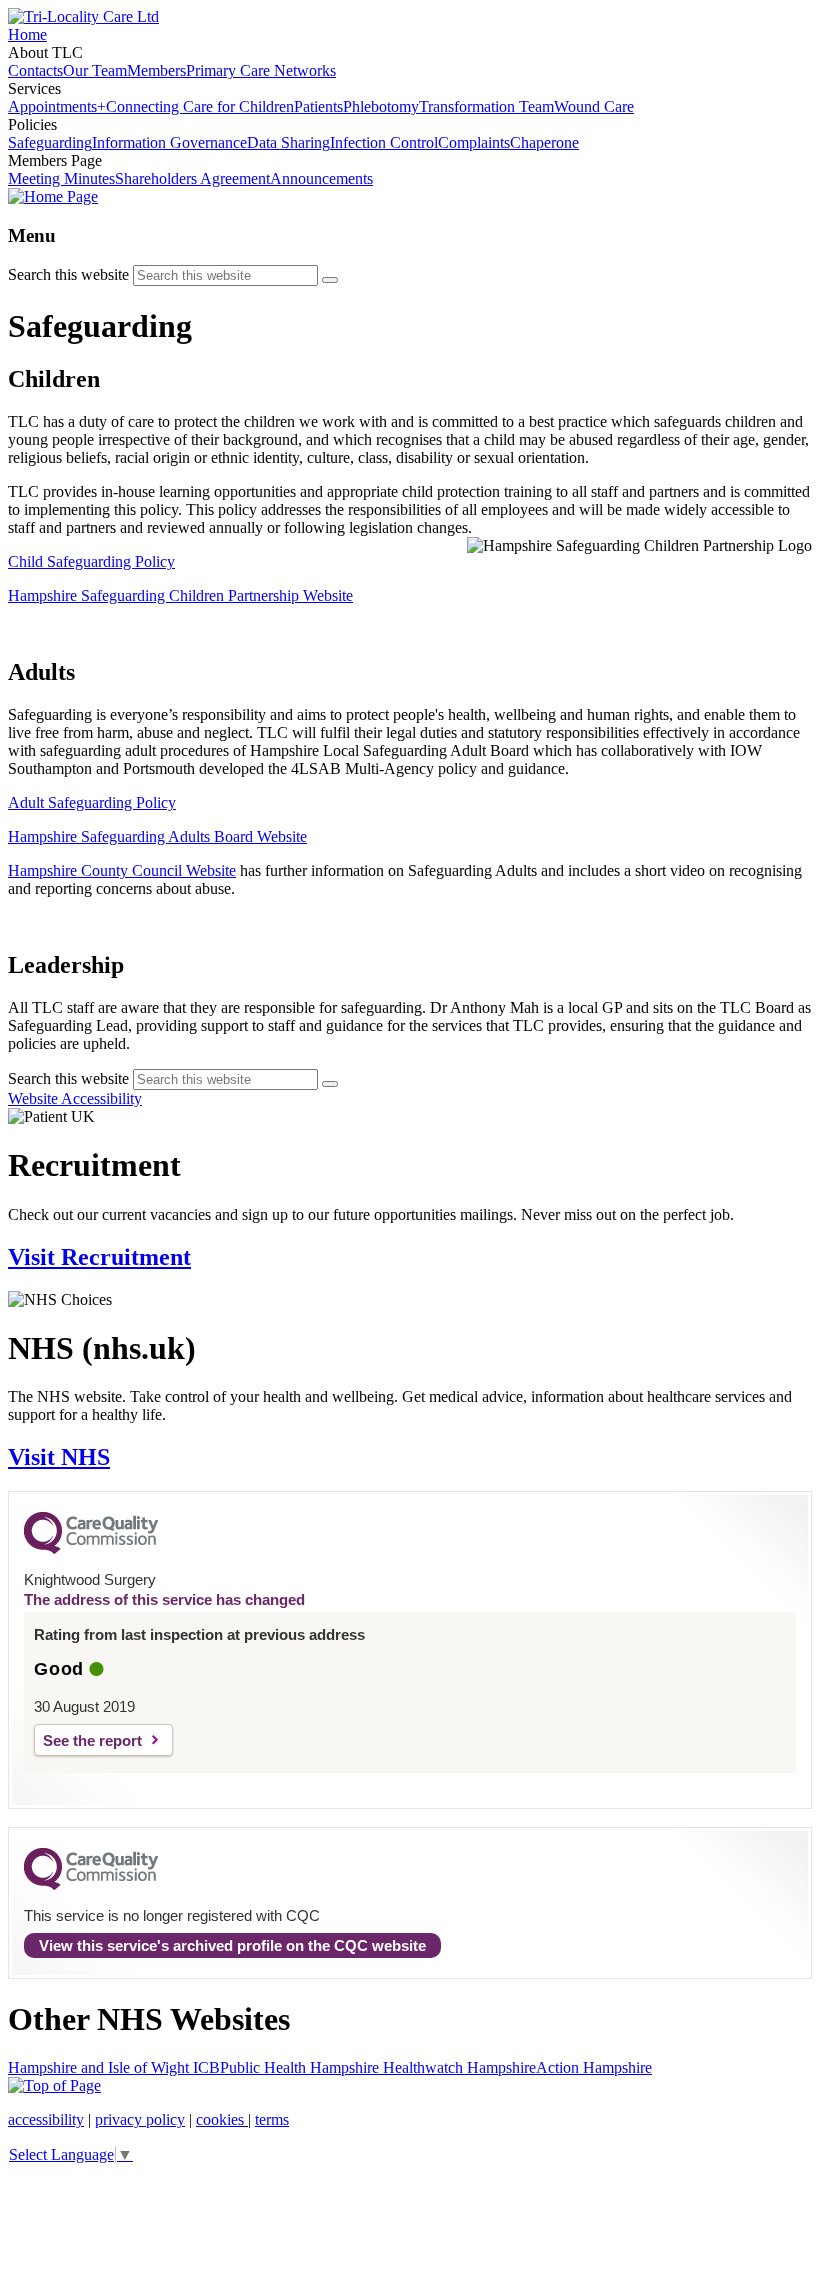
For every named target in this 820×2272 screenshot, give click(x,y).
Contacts (35, 70)
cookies (222, 2119)
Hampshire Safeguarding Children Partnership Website (180, 595)
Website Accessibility (75, 1098)
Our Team (95, 70)
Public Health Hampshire (301, 2067)
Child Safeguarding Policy (91, 561)
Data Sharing (288, 142)
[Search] (330, 280)
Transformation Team (486, 106)
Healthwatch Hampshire (459, 2067)
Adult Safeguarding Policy (92, 802)
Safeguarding (50, 142)
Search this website (68, 274)
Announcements (321, 178)
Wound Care (594, 106)
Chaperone (544, 142)
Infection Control (384, 142)
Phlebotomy (381, 106)
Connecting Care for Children (200, 106)
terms (272, 2119)
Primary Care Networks (261, 70)
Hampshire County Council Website (122, 870)
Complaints (474, 142)
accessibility (46, 2119)
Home (27, 34)
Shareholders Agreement (192, 178)
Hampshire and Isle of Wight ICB (114, 2067)
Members (156, 70)
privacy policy (140, 2119)
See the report (92, 1740)
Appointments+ (57, 106)
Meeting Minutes (61, 178)
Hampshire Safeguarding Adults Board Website (157, 836)
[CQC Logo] (91, 1549)
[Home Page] (53, 196)
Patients (318, 106)
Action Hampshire (594, 2067)
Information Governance (169, 142)
